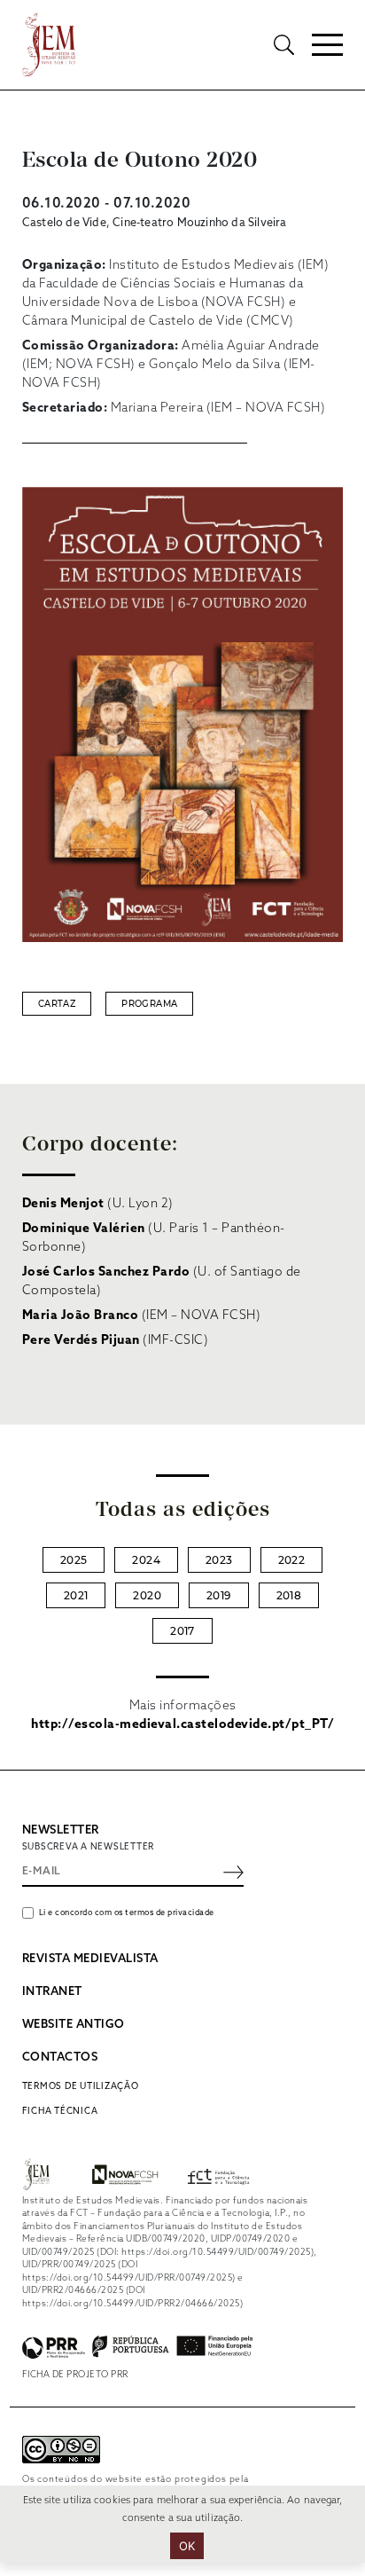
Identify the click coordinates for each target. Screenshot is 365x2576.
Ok (187, 2546)
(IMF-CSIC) (116, 1341)
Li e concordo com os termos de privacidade (127, 1913)
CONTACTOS (60, 2058)
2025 (74, 1560)
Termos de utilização (81, 2086)
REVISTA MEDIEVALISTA (90, 1959)
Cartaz (57, 1004)
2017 (182, 1631)
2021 (76, 1595)
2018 (289, 1595)
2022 (292, 1560)
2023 (219, 1560)
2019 (219, 1595)
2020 (147, 1595)
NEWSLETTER (61, 1830)
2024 (146, 1560)
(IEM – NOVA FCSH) (142, 1316)
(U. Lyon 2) (98, 1204)
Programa (149, 1004)
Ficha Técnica (60, 2111)
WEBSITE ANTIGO (74, 2025)
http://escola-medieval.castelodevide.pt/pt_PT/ (182, 1725)
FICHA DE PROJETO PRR (75, 2375)
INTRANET (52, 1992)
